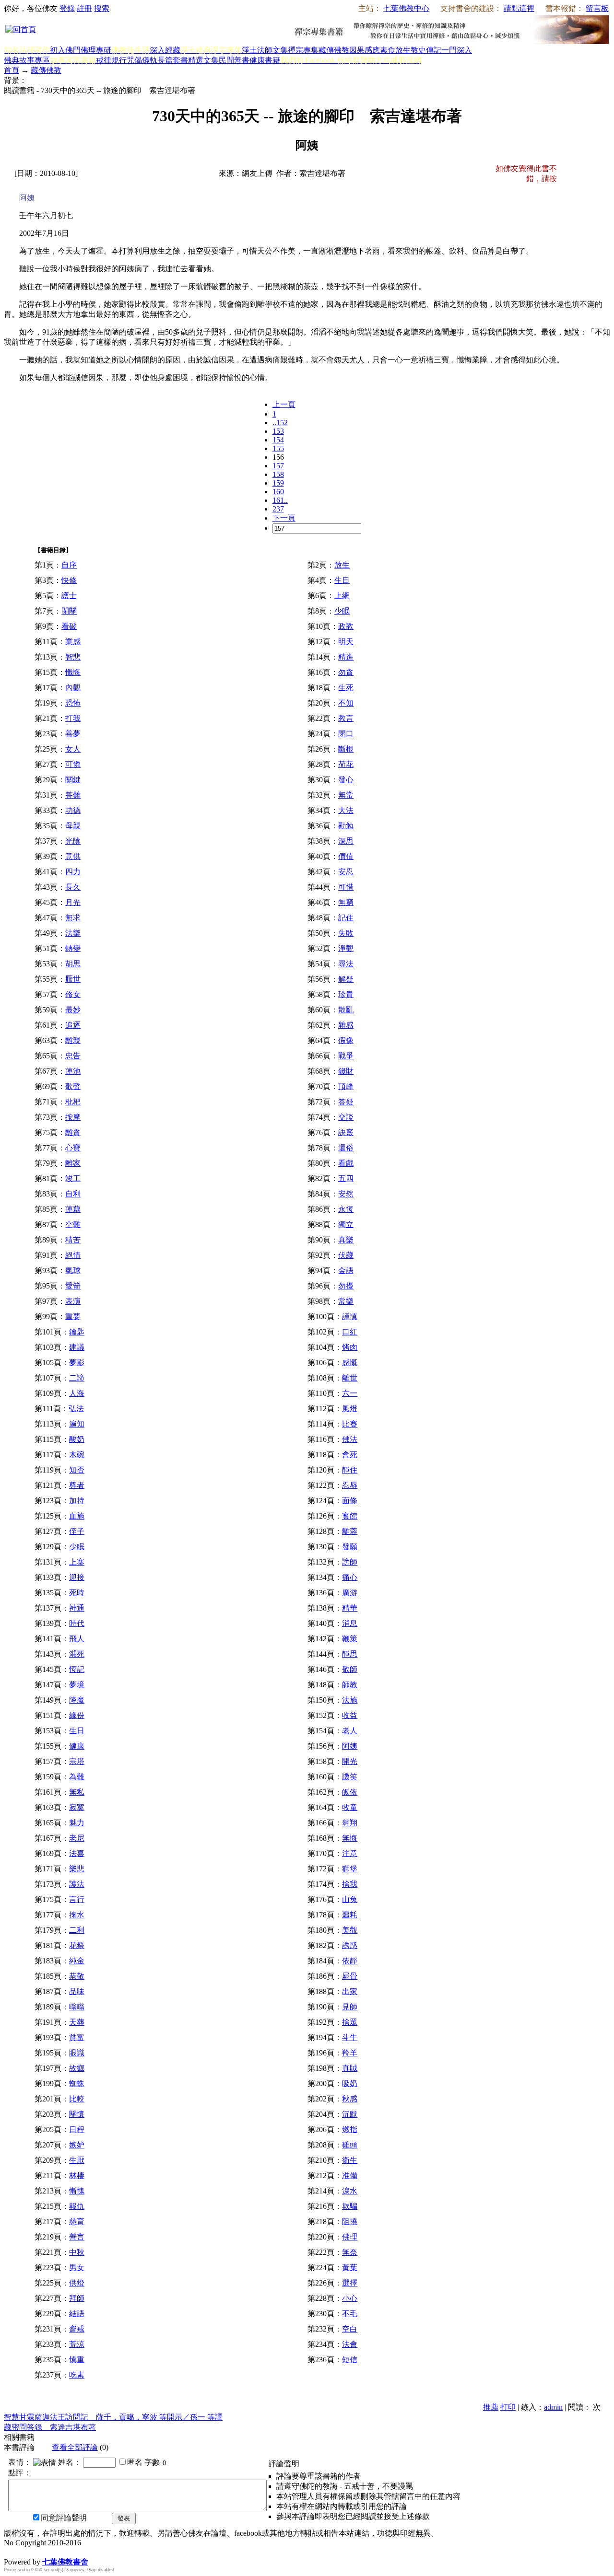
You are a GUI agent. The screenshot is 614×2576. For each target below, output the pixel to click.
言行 (77, 1899)
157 (278, 466)
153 (278, 431)
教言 (346, 718)
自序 (69, 565)
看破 (69, 626)
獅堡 (350, 1869)
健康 (77, 1746)
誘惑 (350, 1945)
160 (278, 492)
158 (278, 474)
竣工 (73, 1178)
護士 (69, 596)
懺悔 (73, 672)
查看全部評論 (75, 2447)
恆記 (77, 1669)
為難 (77, 1777)
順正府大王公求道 (52, 2552)
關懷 (77, 2114)
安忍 (346, 872)
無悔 (350, 1838)
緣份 (77, 1715)
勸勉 (346, 826)
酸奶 (77, 1439)
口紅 (350, 1332)
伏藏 (346, 1255)
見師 (350, 2007)
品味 (77, 1991)
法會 (350, 2344)
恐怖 (73, 703)
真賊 (350, 2068)
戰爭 (346, 1056)
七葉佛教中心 (406, 8)
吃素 (77, 2375)
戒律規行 (111, 60)
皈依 (350, 1792)
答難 (73, 795)
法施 (350, 1700)
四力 (73, 872)
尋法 (346, 964)
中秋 (77, 2252)
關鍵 (73, 780)
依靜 (350, 1961)
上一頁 (284, 404)
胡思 (73, 964)
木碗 (77, 1455)
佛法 (350, 1439)
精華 (350, 1608)
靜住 (350, 1470)
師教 (350, 1685)
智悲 (73, 657)
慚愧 (77, 2191)
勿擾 (346, 1286)
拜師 (77, 2298)
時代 (77, 1623)
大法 (346, 810)
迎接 (77, 1577)
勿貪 (346, 672)
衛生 (350, 2160)
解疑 (346, 979)
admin (553, 2407)
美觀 (350, 1930)
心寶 (73, 1148)
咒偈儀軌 (142, 60)
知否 (77, 1470)
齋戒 (77, 2329)
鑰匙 (77, 1332)
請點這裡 (519, 8)
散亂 (346, 1010)
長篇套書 (173, 60)
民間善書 (234, 60)
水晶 (12, 2552)
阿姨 (350, 1746)
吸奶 (350, 2083)
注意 (350, 1853)
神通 (77, 1608)
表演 (73, 1301)
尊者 (77, 1485)
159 (278, 483)
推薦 (491, 2407)
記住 (346, 918)
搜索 (102, 8)
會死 (350, 1455)
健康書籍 (265, 60)
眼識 (77, 2053)
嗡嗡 (77, 2007)
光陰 (73, 841)
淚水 (350, 2191)
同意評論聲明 (64, 2518)
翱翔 (350, 1823)
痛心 (350, 1577)
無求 (73, 918)
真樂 (346, 1240)
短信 (350, 2360)
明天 (346, 642)
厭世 (73, 979)
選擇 (350, 2283)
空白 (350, 2329)
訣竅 (346, 1132)
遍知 (77, 1424)
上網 (342, 596)
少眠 (342, 611)
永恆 (346, 1209)
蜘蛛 (77, 2083)
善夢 (73, 734)
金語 (346, 1271)
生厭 (77, 2160)
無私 (77, 1792)
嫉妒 (77, 2145)
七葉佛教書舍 (65, 2562)
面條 (350, 1501)
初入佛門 (65, 50)
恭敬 (77, 1976)
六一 (350, 1393)
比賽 (350, 1424)
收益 (350, 1715)
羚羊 (350, 2053)
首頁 (12, 70)
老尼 (77, 1838)
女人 (73, 749)
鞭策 (350, 1639)
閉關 (69, 611)
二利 (77, 1930)
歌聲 (73, 1086)
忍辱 (350, 1485)
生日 (342, 580)
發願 (350, 1547)
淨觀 (346, 948)
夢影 (77, 1363)
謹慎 (350, 1317)
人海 (77, 1393)
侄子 (77, 1531)
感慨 (350, 1363)
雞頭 (350, 2145)
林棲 (77, 2176)
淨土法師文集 (265, 50)
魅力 (77, 1823)
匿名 (135, 2462)
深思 (346, 841)
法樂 (73, 933)
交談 (346, 1117)
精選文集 (203, 60)
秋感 (350, 2099)
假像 (346, 1040)
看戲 (346, 1163)
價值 (346, 856)
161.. (280, 500)
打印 (508, 2407)
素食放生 (395, 50)
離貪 (73, 1132)
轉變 (73, 948)
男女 (77, 2268)
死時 (77, 1593)
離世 (350, 1378)
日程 (77, 2129)
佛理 (350, 2237)
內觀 (73, 688)
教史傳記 (426, 50)
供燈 (77, 2283)
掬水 (77, 1915)
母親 (73, 826)
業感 (73, 642)
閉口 (346, 734)
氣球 (73, 1271)
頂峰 (346, 1086)
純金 (77, 1961)
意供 (73, 856)
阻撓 (350, 2222)
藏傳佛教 (334, 50)
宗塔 (77, 1761)
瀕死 (77, 1654)
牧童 (350, 1807)
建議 (77, 1347)
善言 (77, 2237)
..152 (280, 423)
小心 (350, 2298)
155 (278, 448)
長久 (73, 887)
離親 (73, 1040)
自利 (73, 1194)
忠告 (73, 1056)
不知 (346, 703)
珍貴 (346, 994)
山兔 (350, 1899)
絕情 (73, 1255)
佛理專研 (96, 50)
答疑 (346, 1102)
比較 (77, 2099)
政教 (346, 626)
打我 (73, 718)
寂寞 (77, 1807)
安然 (346, 1194)
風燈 (350, 1409)
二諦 (77, 1378)
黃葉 (350, 2268)
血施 (77, 1516)
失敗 (346, 933)
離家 (73, 1163)
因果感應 (365, 50)
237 (278, 509)
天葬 (77, 2022)
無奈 (350, 2252)
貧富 (77, 2037)
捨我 (350, 1884)
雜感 (346, 1025)
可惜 (346, 887)
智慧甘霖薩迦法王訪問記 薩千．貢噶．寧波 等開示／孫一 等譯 (113, 2417)
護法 (77, 1884)
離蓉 (350, 1531)
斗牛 (350, 2037)
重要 (73, 1317)
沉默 (350, 2114)
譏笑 (350, 1777)
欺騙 (350, 2206)
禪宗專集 (303, 50)
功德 (73, 810)
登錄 (67, 8)
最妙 (73, 1010)
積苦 (73, 1240)
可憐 (73, 764)
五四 (346, 1178)
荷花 (346, 764)
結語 (77, 2314)
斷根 (346, 749)
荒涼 (77, 2344)
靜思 (350, 1654)
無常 (346, 795)
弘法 (76, 1409)
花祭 (77, 1945)
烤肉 (350, 1347)
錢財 (346, 1071)
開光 (350, 1761)
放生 (342, 565)
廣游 (350, 1593)
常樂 (346, 1301)
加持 (77, 1501)
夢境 (77, 1685)
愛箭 (73, 1286)
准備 (350, 2176)
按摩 (73, 1117)
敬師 (350, 1669)
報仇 (77, 2206)
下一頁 (284, 518)
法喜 (77, 1853)
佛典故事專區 (27, 60)
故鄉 (77, 2068)
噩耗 (350, 1915)
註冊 (84, 8)
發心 (346, 780)
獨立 (346, 1224)
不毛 (350, 2314)
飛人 (77, 1639)
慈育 (77, 2222)
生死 (346, 688)
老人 (350, 1731)
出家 (350, 1991)
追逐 (73, 1025)
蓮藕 (73, 1209)
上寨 (77, 1562)
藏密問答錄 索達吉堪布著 (50, 2427)
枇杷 (73, 1102)
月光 (73, 902)
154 (278, 440)
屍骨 (350, 1976)
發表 (124, 2518)
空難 (73, 1224)
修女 (73, 994)
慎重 (77, 2360)
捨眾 (350, 2022)
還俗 (346, 1148)
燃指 (350, 2129)
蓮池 (73, 1071)
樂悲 (77, 1869)
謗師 (350, 1562)
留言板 (597, 8)
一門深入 (457, 50)
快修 (69, 580)
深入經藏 (165, 50)
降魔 (77, 1700)
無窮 (346, 902)
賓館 (350, 1516)
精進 (346, 657)
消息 (350, 1623)
